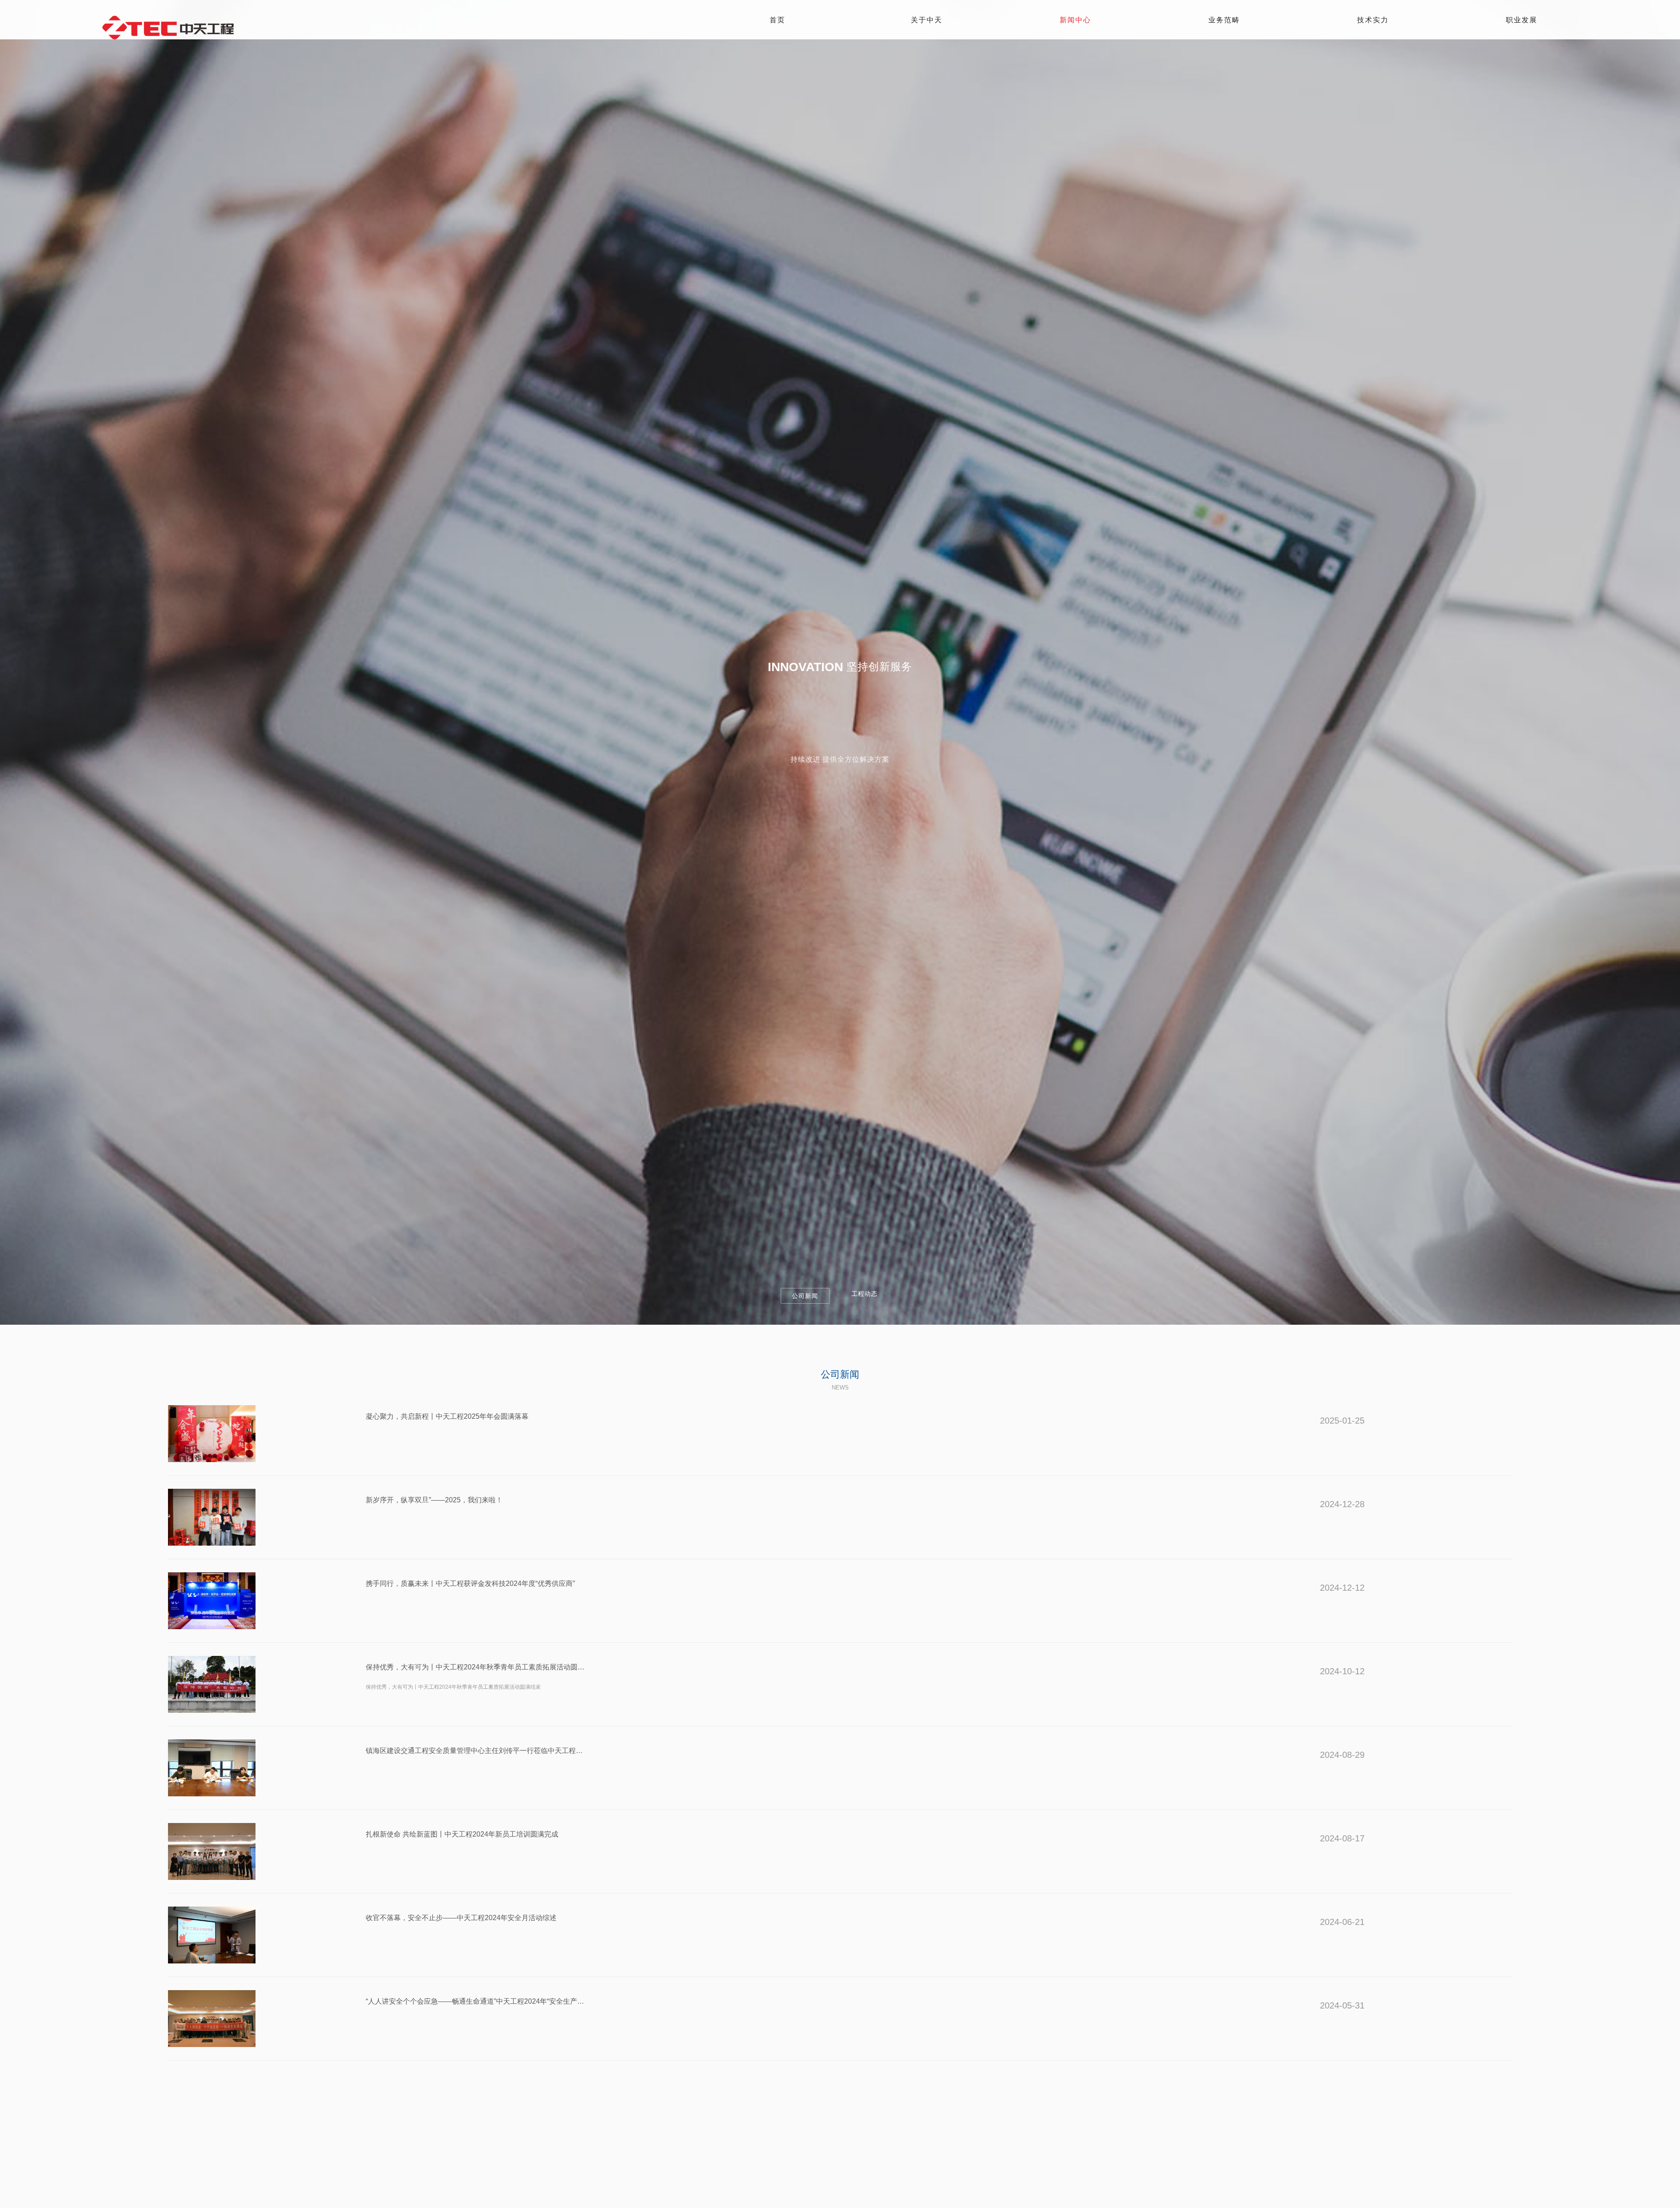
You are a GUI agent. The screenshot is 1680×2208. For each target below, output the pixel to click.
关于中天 (927, 20)
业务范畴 (1224, 20)
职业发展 (1522, 20)
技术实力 (1373, 20)
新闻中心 (1075, 20)
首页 (777, 20)
